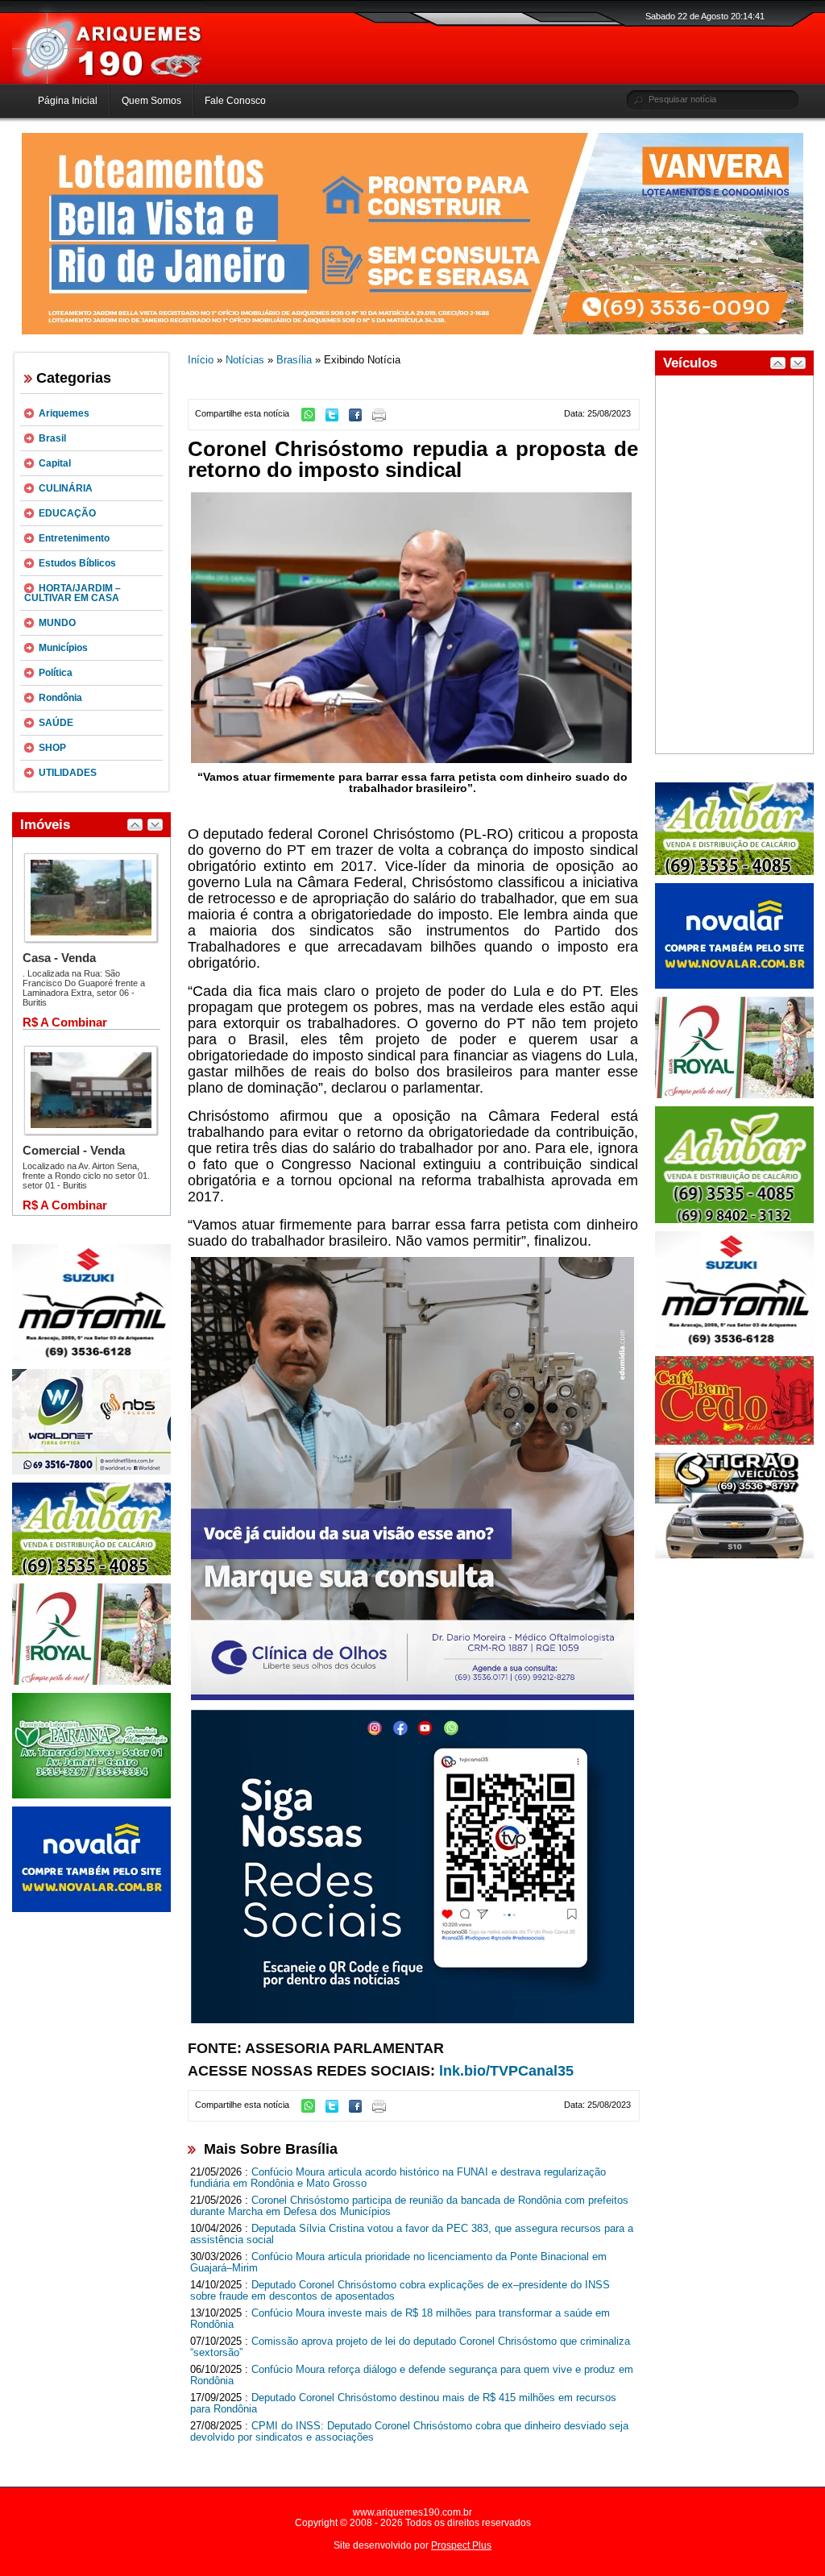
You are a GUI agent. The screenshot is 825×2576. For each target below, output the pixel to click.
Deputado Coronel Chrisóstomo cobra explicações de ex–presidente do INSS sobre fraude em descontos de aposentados (400, 2291)
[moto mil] (734, 1345)
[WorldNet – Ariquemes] (91, 1471)
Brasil (52, 438)
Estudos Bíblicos (77, 563)
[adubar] (91, 1572)
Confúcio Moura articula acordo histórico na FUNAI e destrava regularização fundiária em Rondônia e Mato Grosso (398, 2178)
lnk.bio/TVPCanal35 (506, 2071)
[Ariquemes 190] (109, 81)
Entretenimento (74, 538)
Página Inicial (68, 101)
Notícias (245, 360)
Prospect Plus (461, 2545)
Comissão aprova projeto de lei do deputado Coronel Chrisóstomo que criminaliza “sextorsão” (410, 2347)
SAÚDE (56, 723)
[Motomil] (91, 1358)
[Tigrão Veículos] (734, 1555)
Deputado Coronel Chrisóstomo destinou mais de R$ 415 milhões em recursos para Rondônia (403, 2404)
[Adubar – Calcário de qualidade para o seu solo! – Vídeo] (734, 1220)
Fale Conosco (235, 101)
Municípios (63, 648)
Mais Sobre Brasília (271, 2149)
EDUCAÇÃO (67, 513)
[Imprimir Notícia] (383, 418)
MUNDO (57, 623)
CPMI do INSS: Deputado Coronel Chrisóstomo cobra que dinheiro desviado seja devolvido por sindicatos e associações (409, 2432)
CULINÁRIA (66, 488)
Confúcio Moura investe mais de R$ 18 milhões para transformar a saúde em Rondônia (400, 2319)
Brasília (294, 360)
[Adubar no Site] (734, 872)
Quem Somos (151, 101)
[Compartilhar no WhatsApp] (312, 418)
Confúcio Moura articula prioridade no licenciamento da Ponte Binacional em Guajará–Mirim (398, 2263)
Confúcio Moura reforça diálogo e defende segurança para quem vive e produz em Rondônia (412, 2375)
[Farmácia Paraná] (91, 1795)
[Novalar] (91, 1909)
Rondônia (60, 698)
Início (201, 360)
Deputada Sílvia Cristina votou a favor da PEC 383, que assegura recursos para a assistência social (412, 2234)
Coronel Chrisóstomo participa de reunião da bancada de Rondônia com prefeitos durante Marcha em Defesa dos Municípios (409, 2206)
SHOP (52, 748)
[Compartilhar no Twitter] (336, 418)
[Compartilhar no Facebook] (359, 418)
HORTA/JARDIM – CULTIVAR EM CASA (73, 593)
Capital (55, 463)
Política (56, 673)
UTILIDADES (68, 773)
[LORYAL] (91, 1682)
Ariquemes (64, 413)
